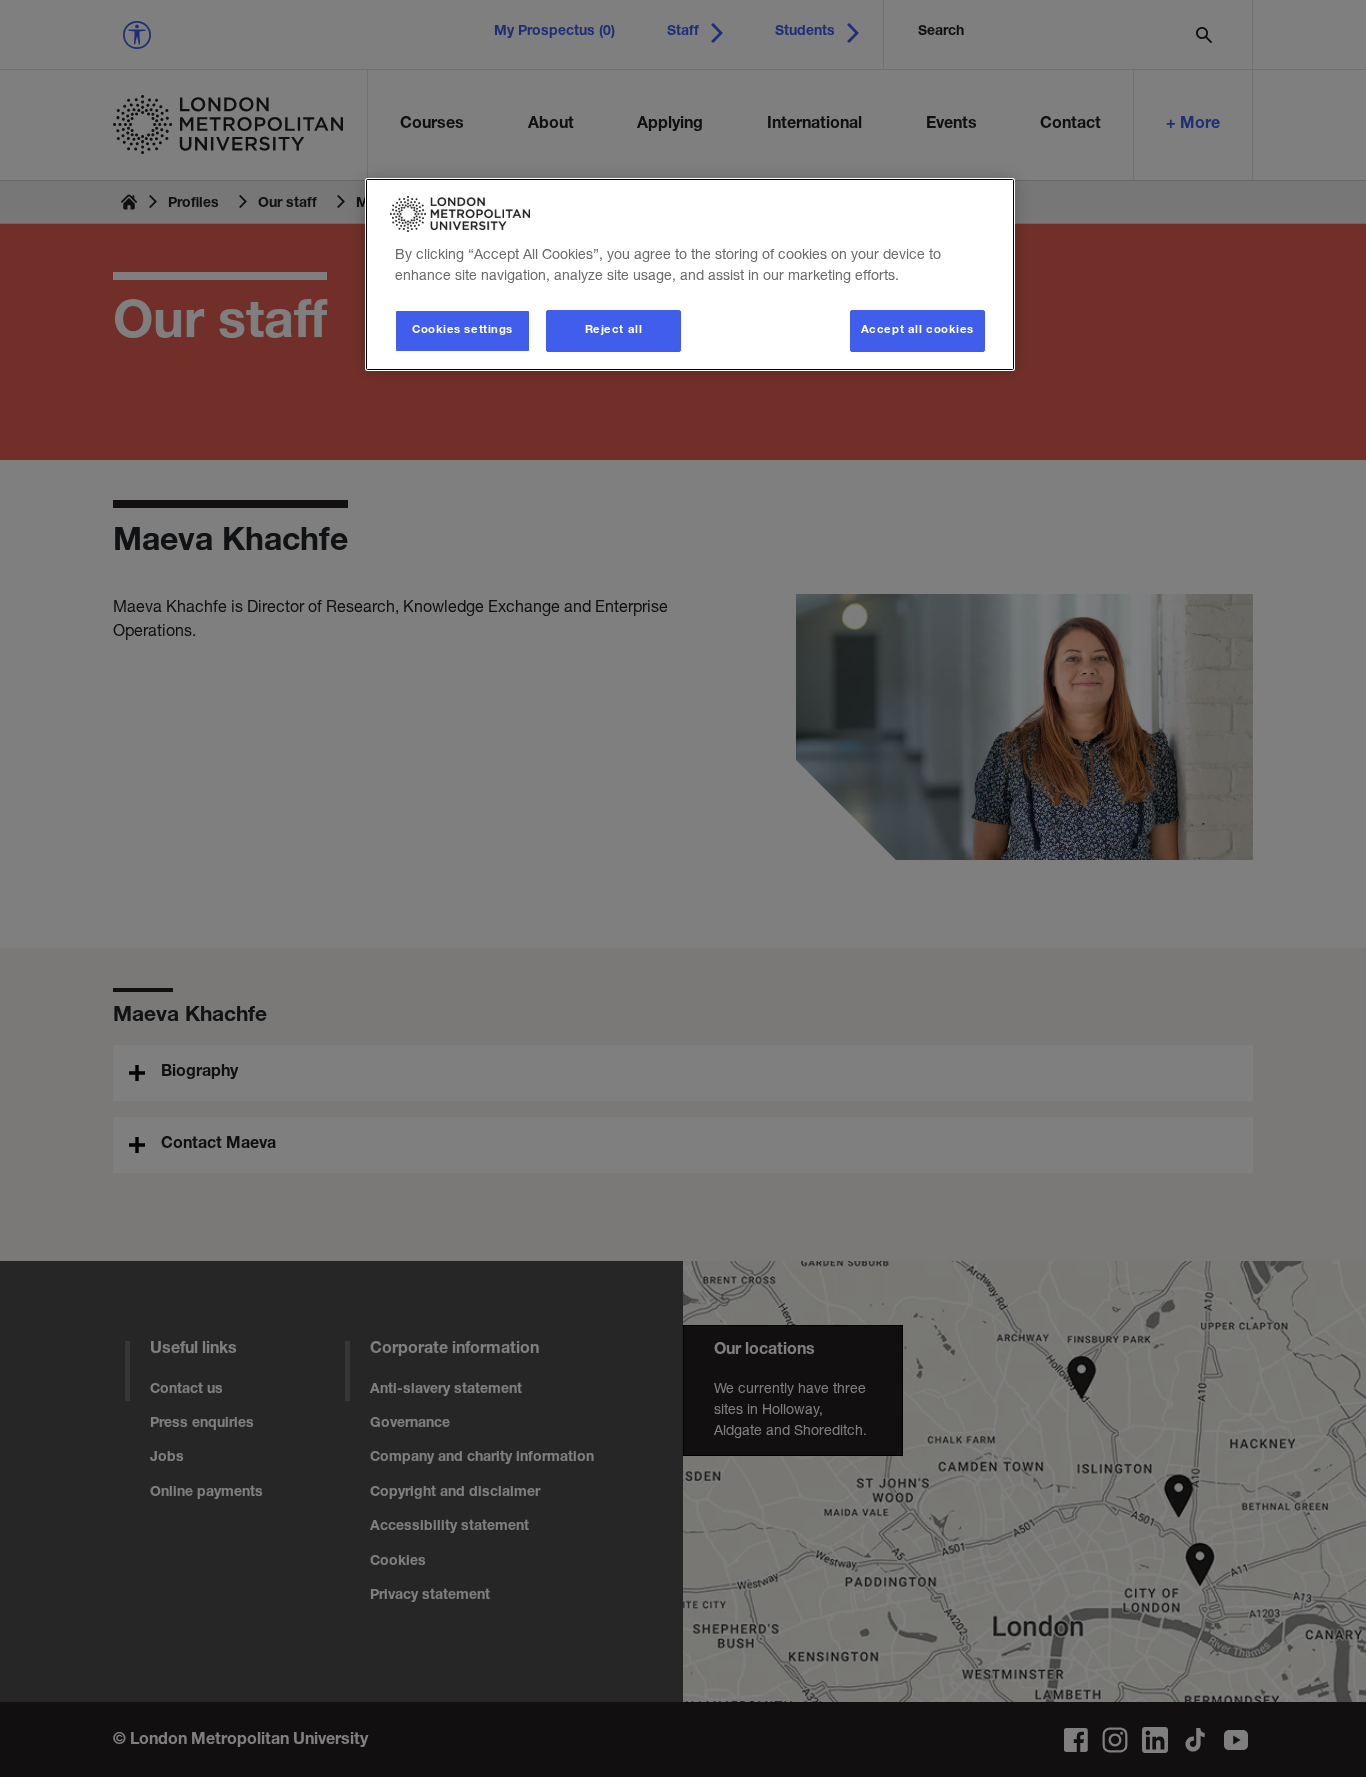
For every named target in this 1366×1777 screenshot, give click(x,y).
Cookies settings (462, 330)
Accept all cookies (917, 330)
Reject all (614, 330)
